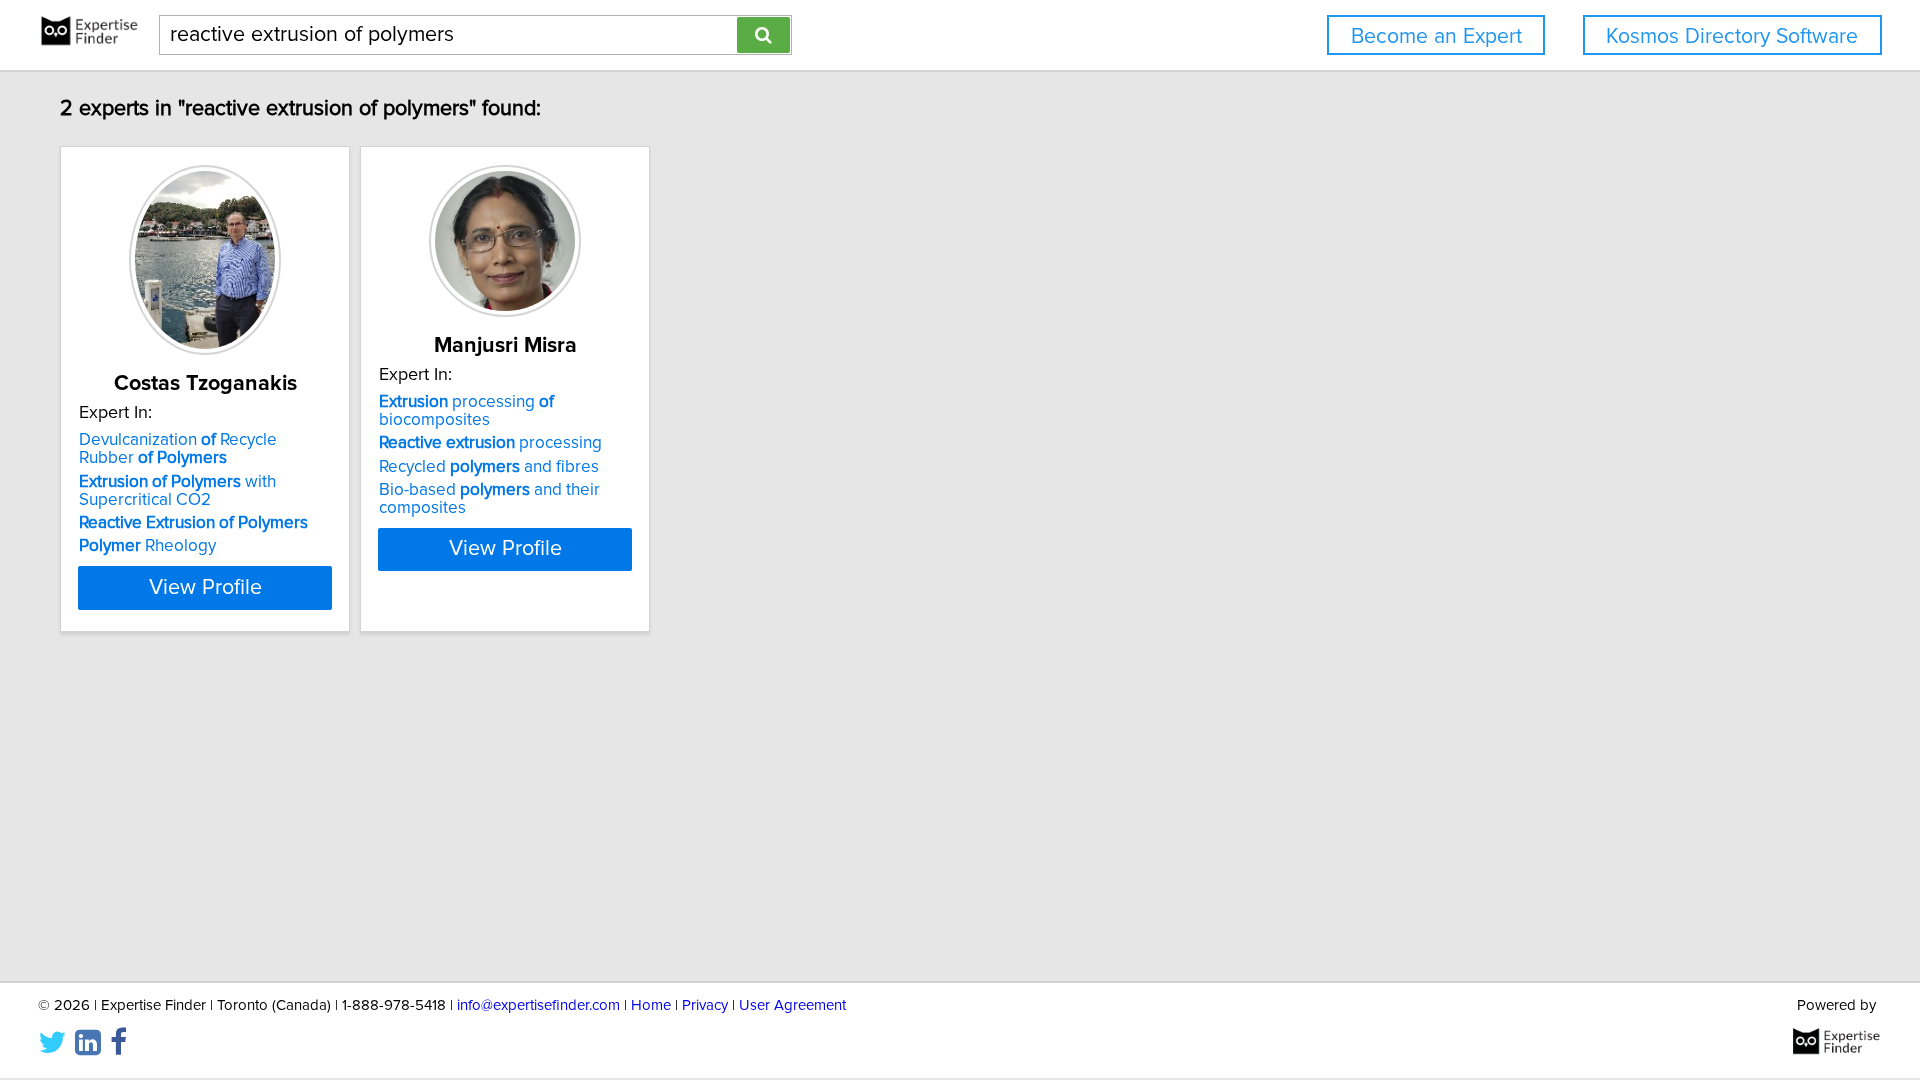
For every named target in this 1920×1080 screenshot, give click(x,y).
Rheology (147, 546)
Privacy (705, 1005)
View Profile (205, 588)
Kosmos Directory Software (1732, 36)
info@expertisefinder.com (538, 1005)
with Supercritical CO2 (177, 491)
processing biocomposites (466, 411)
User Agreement (792, 1005)
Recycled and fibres (489, 467)
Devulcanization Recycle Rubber (178, 449)
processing (490, 443)
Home (651, 1005)
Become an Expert (1436, 36)
